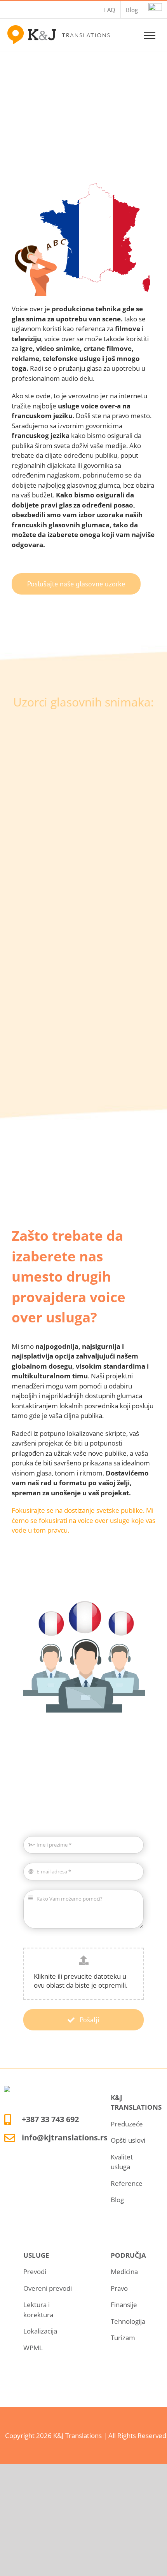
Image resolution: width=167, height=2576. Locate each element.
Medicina (124, 2272)
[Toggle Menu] (150, 35)
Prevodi (35, 2272)
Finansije (124, 2305)
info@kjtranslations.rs (65, 2137)
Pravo (119, 2288)
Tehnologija (128, 2321)
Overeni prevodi (48, 2288)
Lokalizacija (40, 2331)
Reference (127, 2183)
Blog (117, 2200)
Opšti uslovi (128, 2140)
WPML (33, 2348)
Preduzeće (127, 2124)
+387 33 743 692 (50, 2119)
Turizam (123, 2338)
